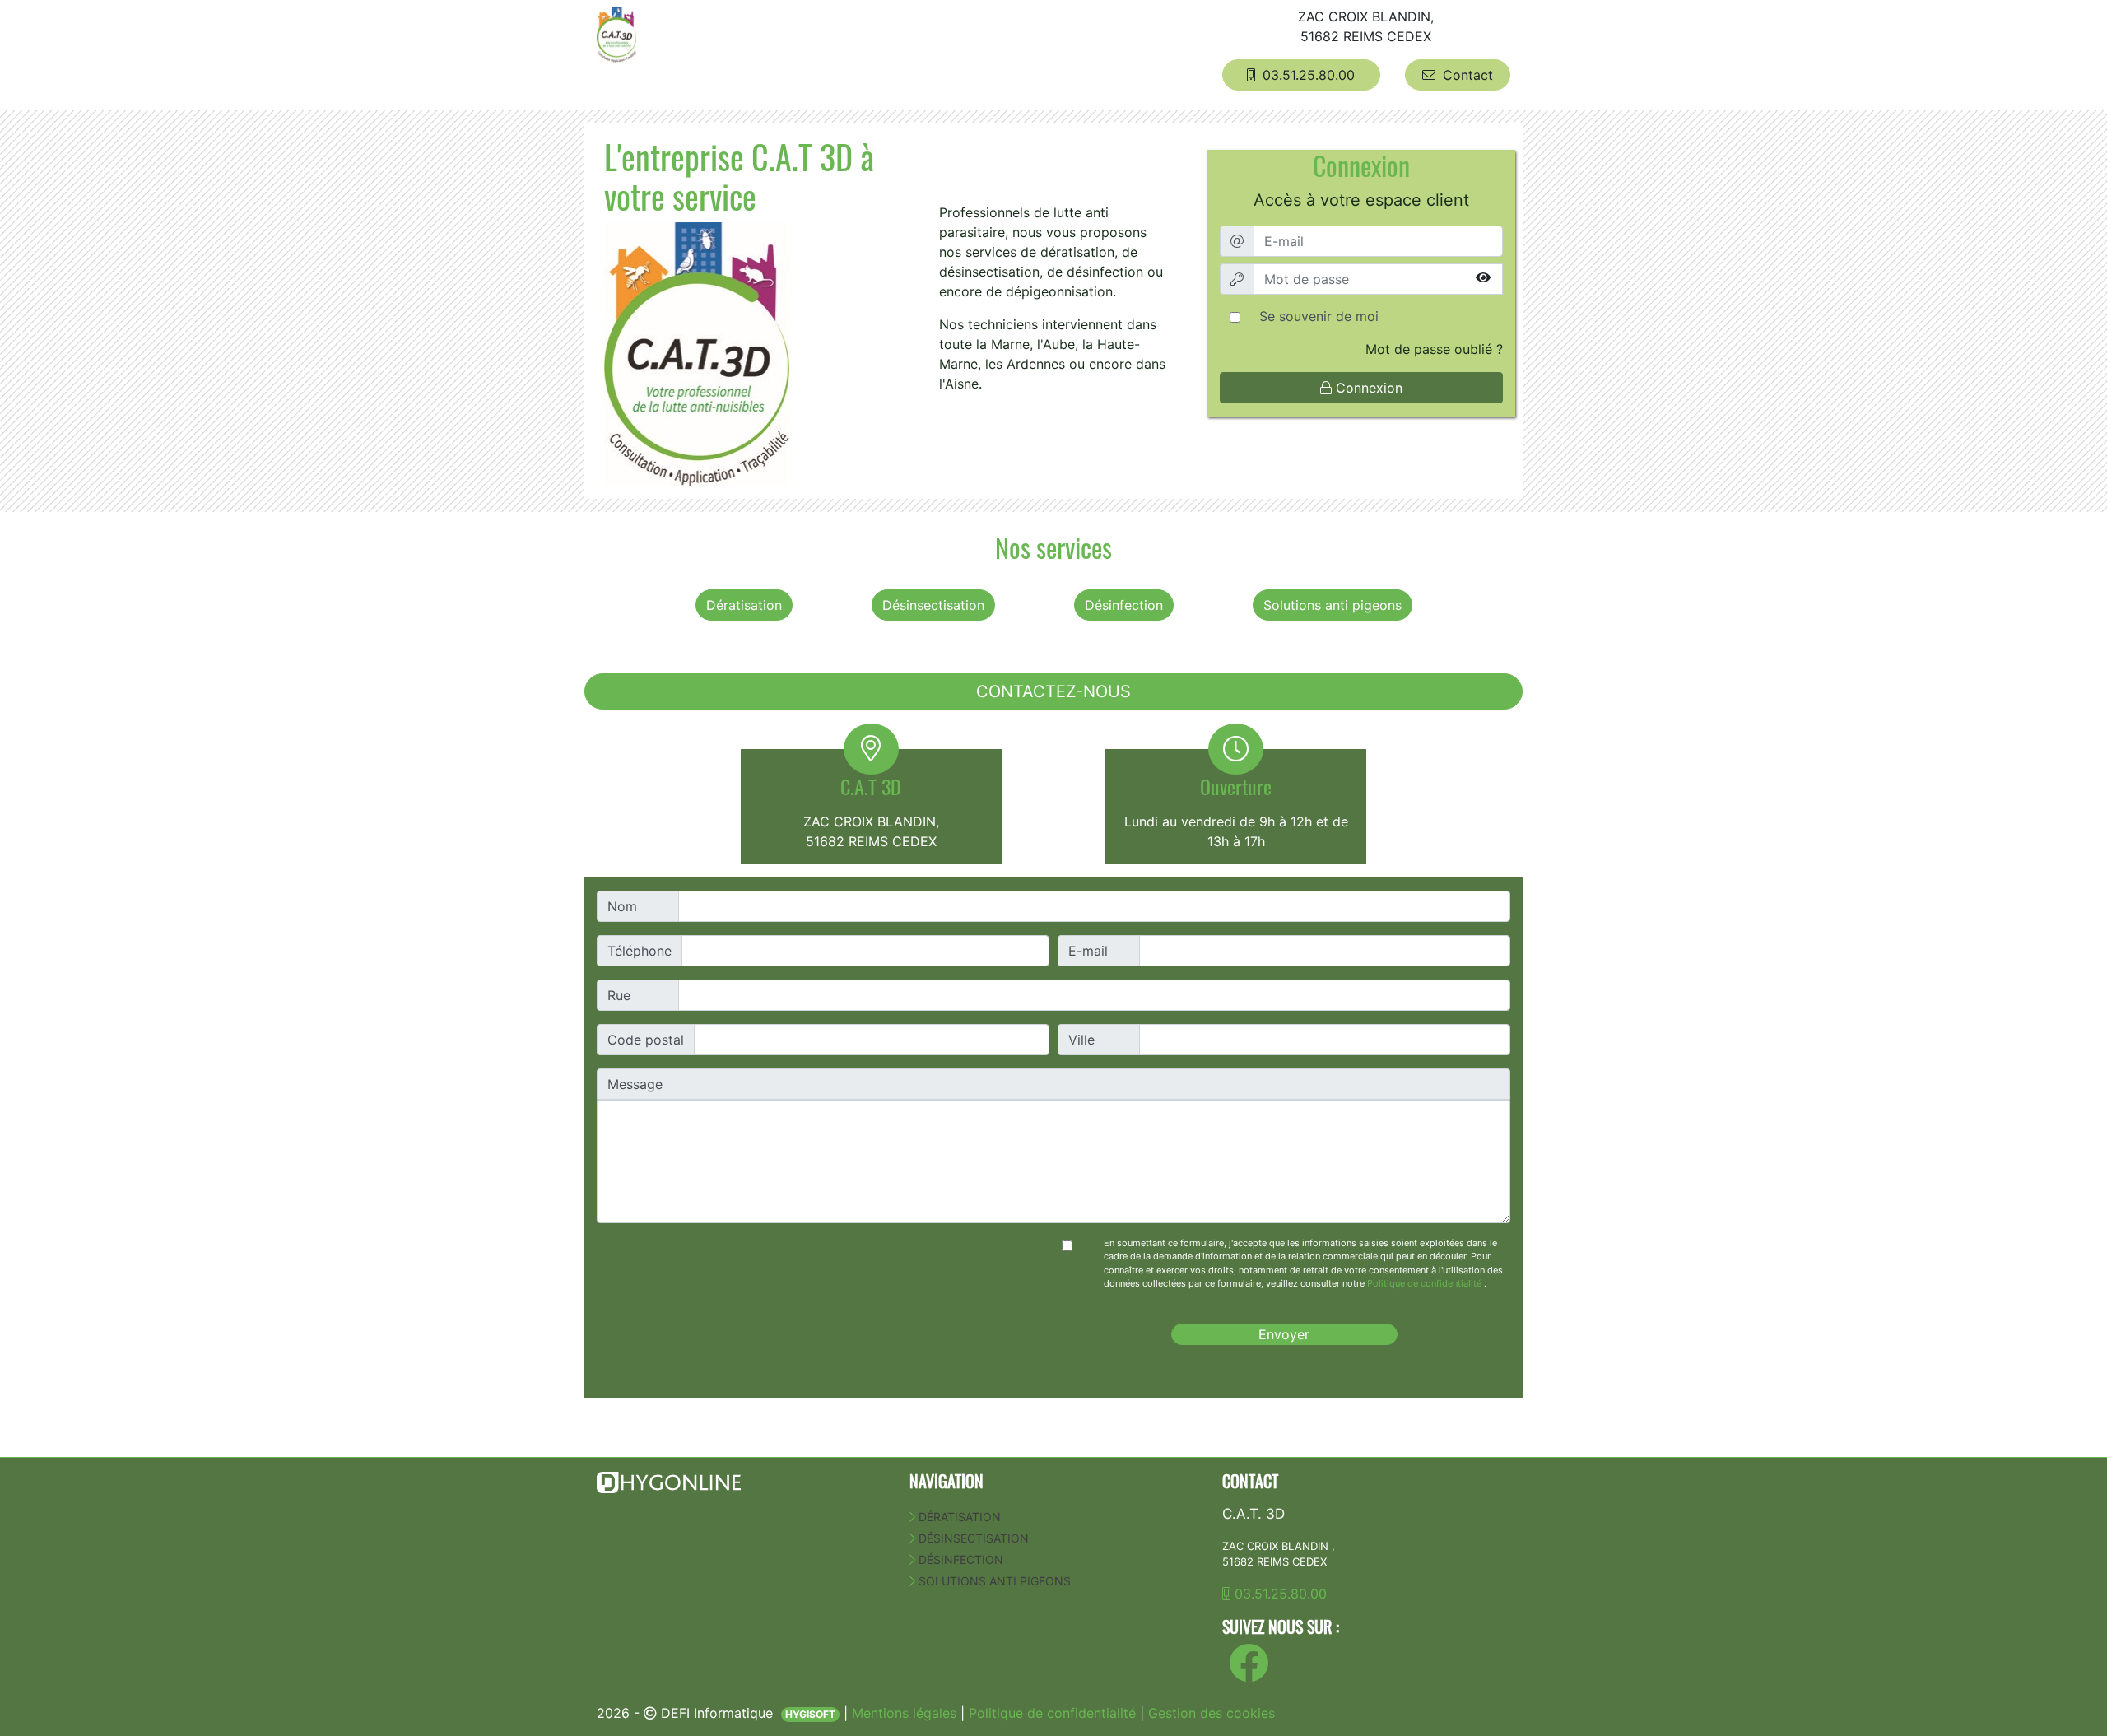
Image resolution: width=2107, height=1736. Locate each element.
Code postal (646, 1040)
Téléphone (640, 951)
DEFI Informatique (717, 1713)
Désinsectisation (933, 605)
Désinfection (1124, 605)
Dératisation (744, 605)
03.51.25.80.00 (1307, 75)
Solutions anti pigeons (1333, 605)
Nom (622, 906)
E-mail (1088, 951)
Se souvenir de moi (1319, 316)
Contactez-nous (1053, 691)
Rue (619, 995)
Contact (1466, 75)
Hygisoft (810, 1714)
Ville (1081, 1040)
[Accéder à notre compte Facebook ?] (1249, 1673)
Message (635, 1084)
